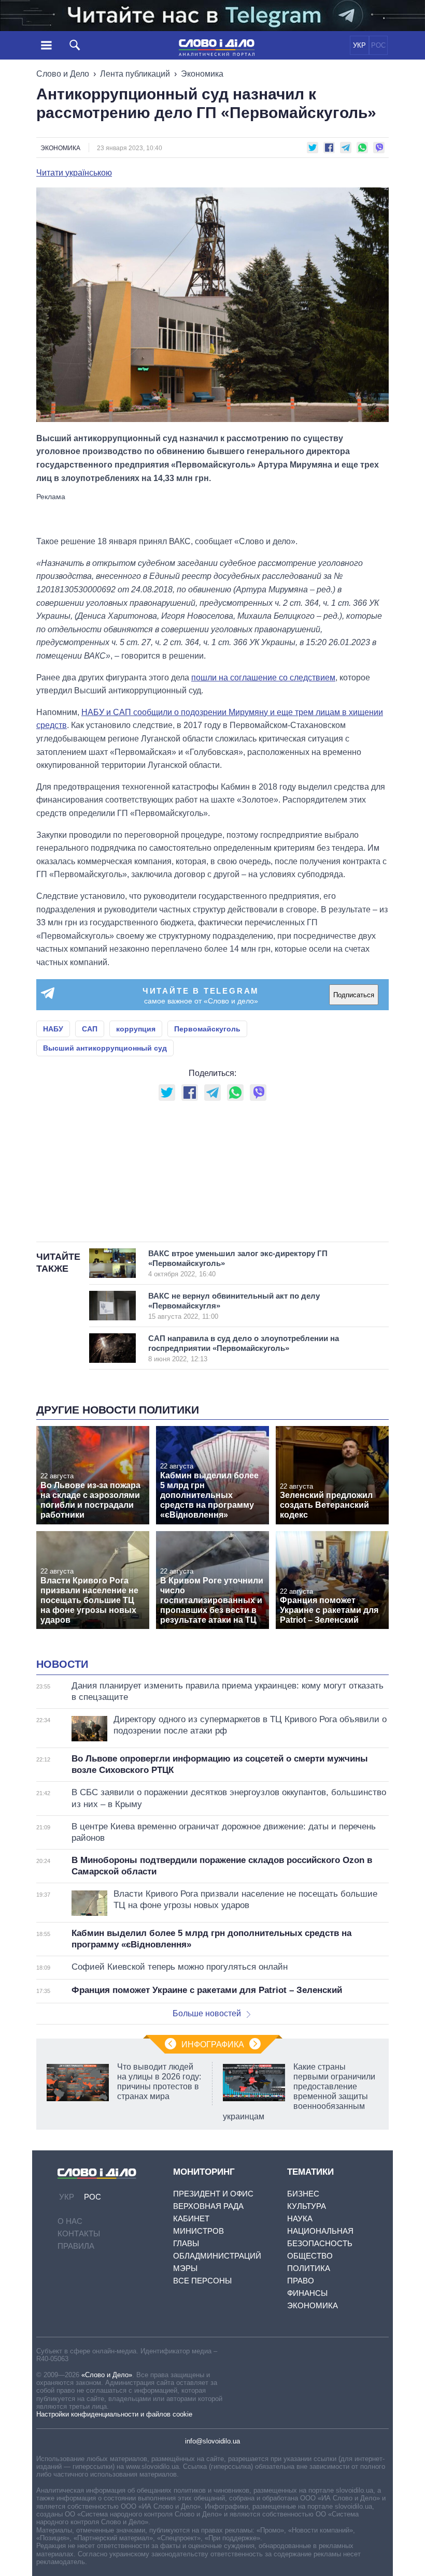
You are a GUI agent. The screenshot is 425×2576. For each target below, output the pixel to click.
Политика (309, 2268)
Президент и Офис (213, 2194)
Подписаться (354, 995)
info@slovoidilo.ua (212, 2441)
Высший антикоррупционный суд (105, 1048)
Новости (62, 1664)
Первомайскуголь (207, 1029)
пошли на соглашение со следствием (263, 678)
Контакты (79, 2233)
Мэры (185, 2268)
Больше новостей (207, 2013)
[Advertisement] (212, 514)
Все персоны (202, 2281)
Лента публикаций (135, 74)
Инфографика (213, 2044)
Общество (310, 2256)
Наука (300, 2218)
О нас (70, 2221)
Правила (76, 2246)
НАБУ (53, 1029)
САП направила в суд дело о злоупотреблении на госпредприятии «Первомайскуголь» (244, 1348)
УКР (359, 45)
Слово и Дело (63, 74)
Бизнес (303, 2194)
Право (301, 2281)
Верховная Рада (208, 2206)
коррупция (136, 1029)
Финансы (307, 2293)
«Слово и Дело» (107, 2375)
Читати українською (74, 173)
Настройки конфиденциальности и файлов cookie (114, 2414)
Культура (307, 2206)
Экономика (202, 74)
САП (90, 1029)
